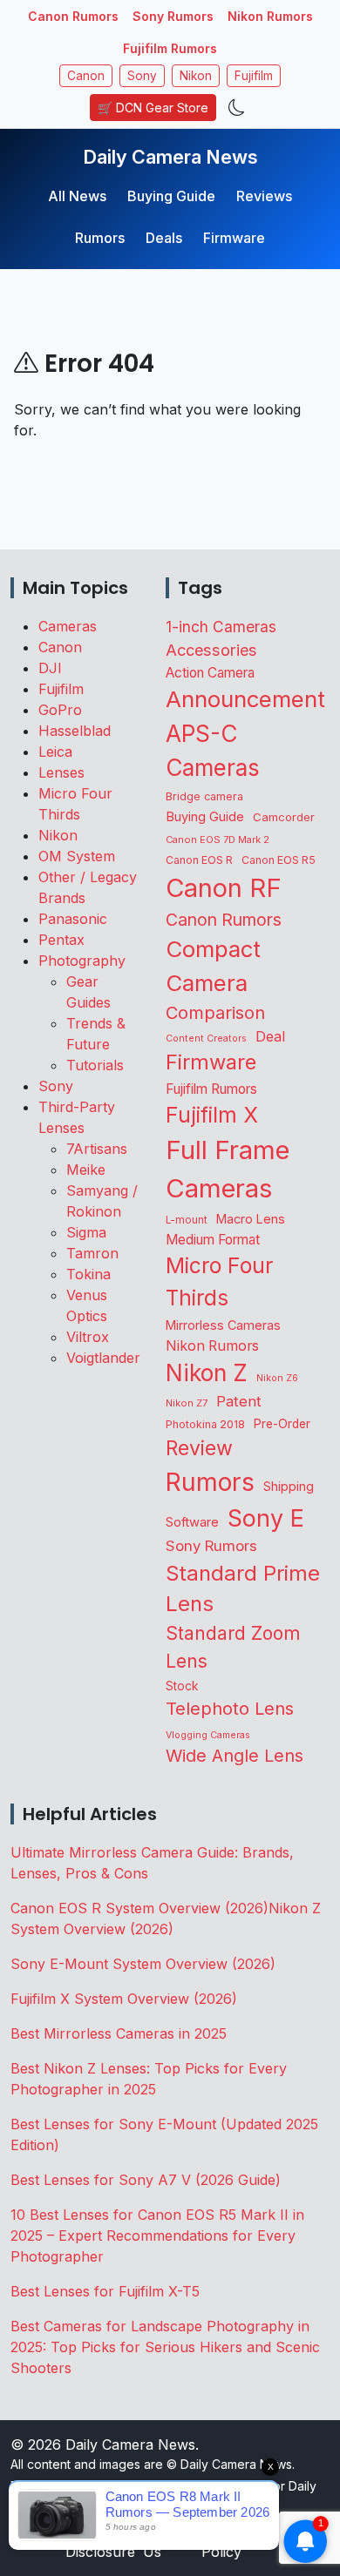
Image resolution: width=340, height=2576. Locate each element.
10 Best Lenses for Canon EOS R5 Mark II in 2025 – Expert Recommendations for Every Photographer (157, 2235)
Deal (270, 1036)
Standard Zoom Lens (233, 1647)
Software (192, 1522)
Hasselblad (75, 731)
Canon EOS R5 (279, 860)
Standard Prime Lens (243, 1589)
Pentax (61, 940)
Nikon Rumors (270, 16)
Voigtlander (103, 1358)
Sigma (86, 1232)
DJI (50, 668)
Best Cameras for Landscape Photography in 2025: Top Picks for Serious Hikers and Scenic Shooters (165, 2347)
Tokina (88, 1274)
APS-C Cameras (213, 751)
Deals (164, 238)
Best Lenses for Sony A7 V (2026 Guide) (146, 2180)
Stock (182, 1686)
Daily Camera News (170, 157)
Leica (55, 752)
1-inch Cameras (221, 627)
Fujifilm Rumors (170, 48)
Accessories (211, 650)
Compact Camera (213, 966)
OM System (77, 856)
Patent (239, 1401)
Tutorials (95, 1065)
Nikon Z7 (187, 1403)
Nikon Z (207, 1372)
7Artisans (97, 1149)
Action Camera (210, 673)
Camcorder (284, 817)
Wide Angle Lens (235, 1756)
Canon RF (224, 888)
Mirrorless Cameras (223, 1325)
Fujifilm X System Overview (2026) (124, 1999)
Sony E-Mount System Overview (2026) (143, 1964)
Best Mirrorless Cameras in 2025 (121, 2033)
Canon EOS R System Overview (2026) (139, 1908)
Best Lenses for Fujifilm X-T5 (105, 2291)
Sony (142, 76)
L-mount (187, 1220)
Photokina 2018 (205, 1424)
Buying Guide (171, 196)
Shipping (289, 1486)
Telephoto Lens (230, 1708)
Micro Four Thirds (219, 1281)
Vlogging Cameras (208, 1735)
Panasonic (73, 919)
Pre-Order (282, 1424)
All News (77, 196)
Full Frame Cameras (228, 1169)
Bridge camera (204, 796)
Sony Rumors (173, 16)
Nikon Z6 (277, 1378)
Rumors (100, 238)
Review (199, 1448)
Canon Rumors (73, 16)
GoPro (60, 710)
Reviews (264, 196)
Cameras (68, 626)
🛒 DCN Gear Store (153, 108)
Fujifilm (254, 76)
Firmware (234, 238)
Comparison (215, 1013)
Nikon (196, 76)
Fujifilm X (212, 1115)
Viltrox (88, 1337)
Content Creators (206, 1038)
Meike (86, 1170)
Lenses (61, 772)
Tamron (92, 1253)
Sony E (266, 1518)
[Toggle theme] (237, 108)
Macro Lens (251, 1219)
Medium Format (213, 1240)
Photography (82, 961)
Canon (86, 76)
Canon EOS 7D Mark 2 (218, 840)
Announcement (245, 699)
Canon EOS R (199, 860)
